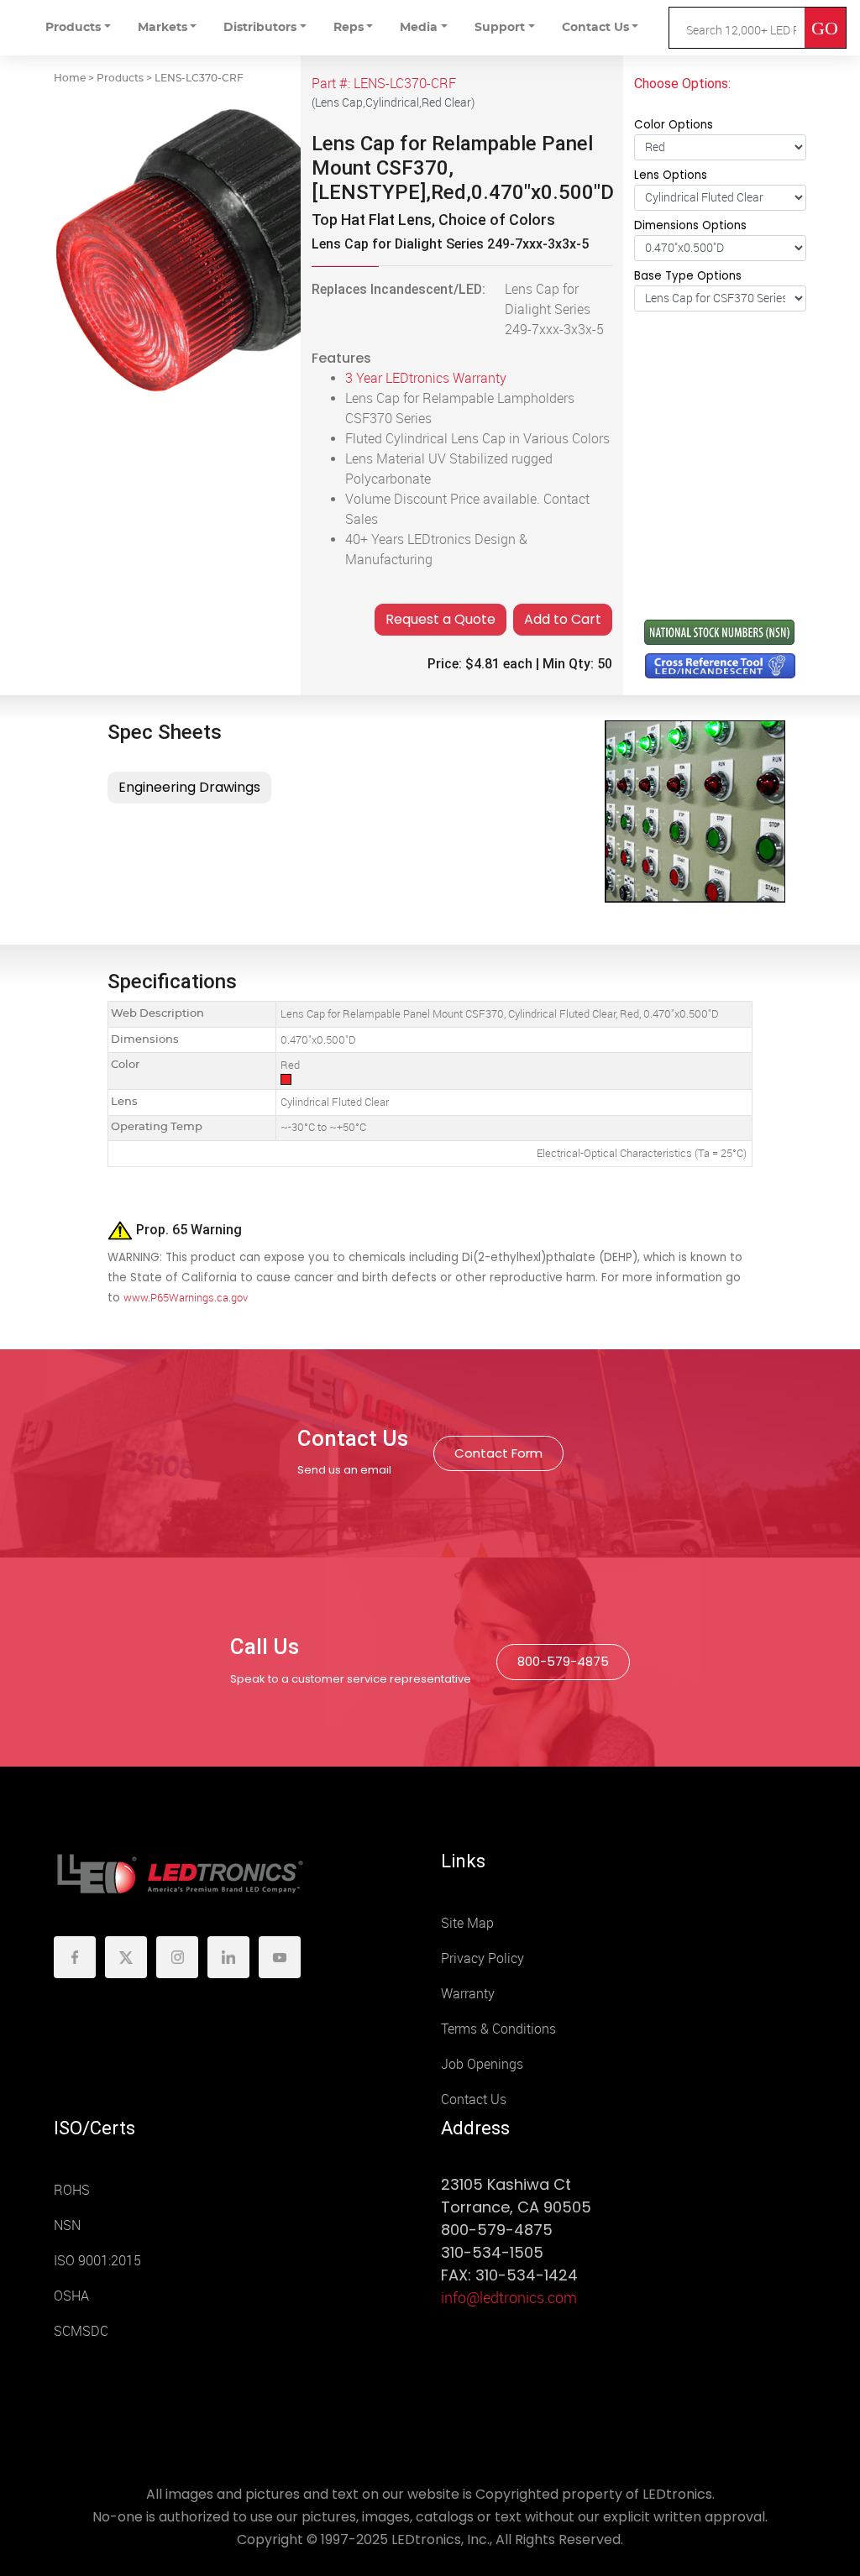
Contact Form (498, 1453)
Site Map (467, 1923)
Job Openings (482, 2064)
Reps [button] (349, 28)
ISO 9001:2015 (97, 2261)
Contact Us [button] (595, 28)
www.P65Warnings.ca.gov (186, 1298)
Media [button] (419, 28)
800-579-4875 (563, 1661)
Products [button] (73, 28)
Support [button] (500, 28)
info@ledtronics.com (509, 2298)
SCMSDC (81, 2331)
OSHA (71, 2296)
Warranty (468, 1994)
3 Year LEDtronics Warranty (426, 378)
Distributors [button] (260, 28)
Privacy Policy (482, 1958)
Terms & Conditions (498, 2029)
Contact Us (474, 2100)
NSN (67, 2225)
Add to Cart (563, 619)
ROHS (72, 2190)
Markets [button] (163, 28)
